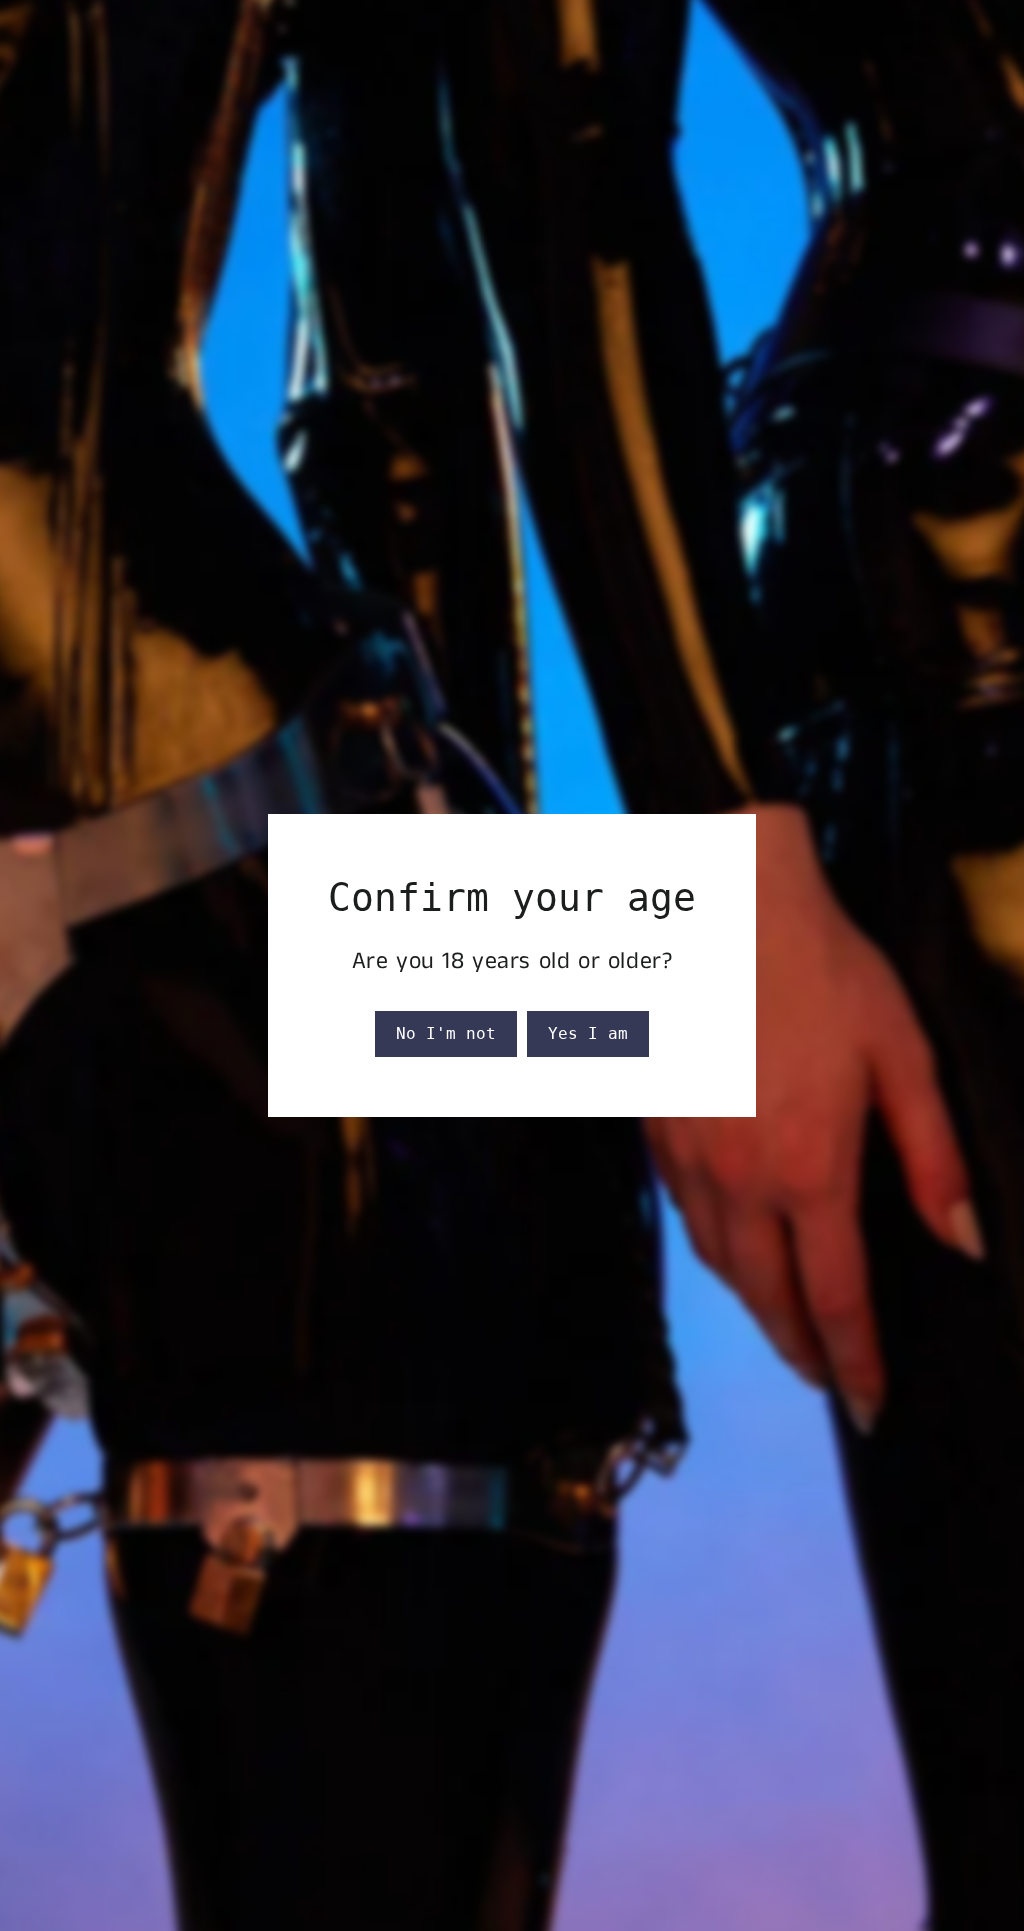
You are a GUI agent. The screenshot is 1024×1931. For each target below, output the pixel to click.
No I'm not (446, 1033)
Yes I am (588, 1033)
